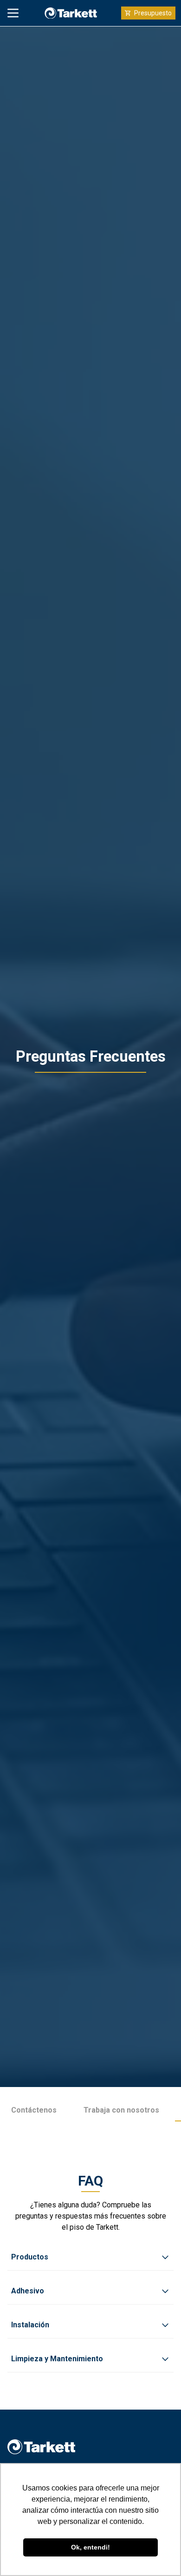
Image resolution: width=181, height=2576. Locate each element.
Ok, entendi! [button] (90, 2547)
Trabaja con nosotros (121, 2110)
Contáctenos (34, 2110)
